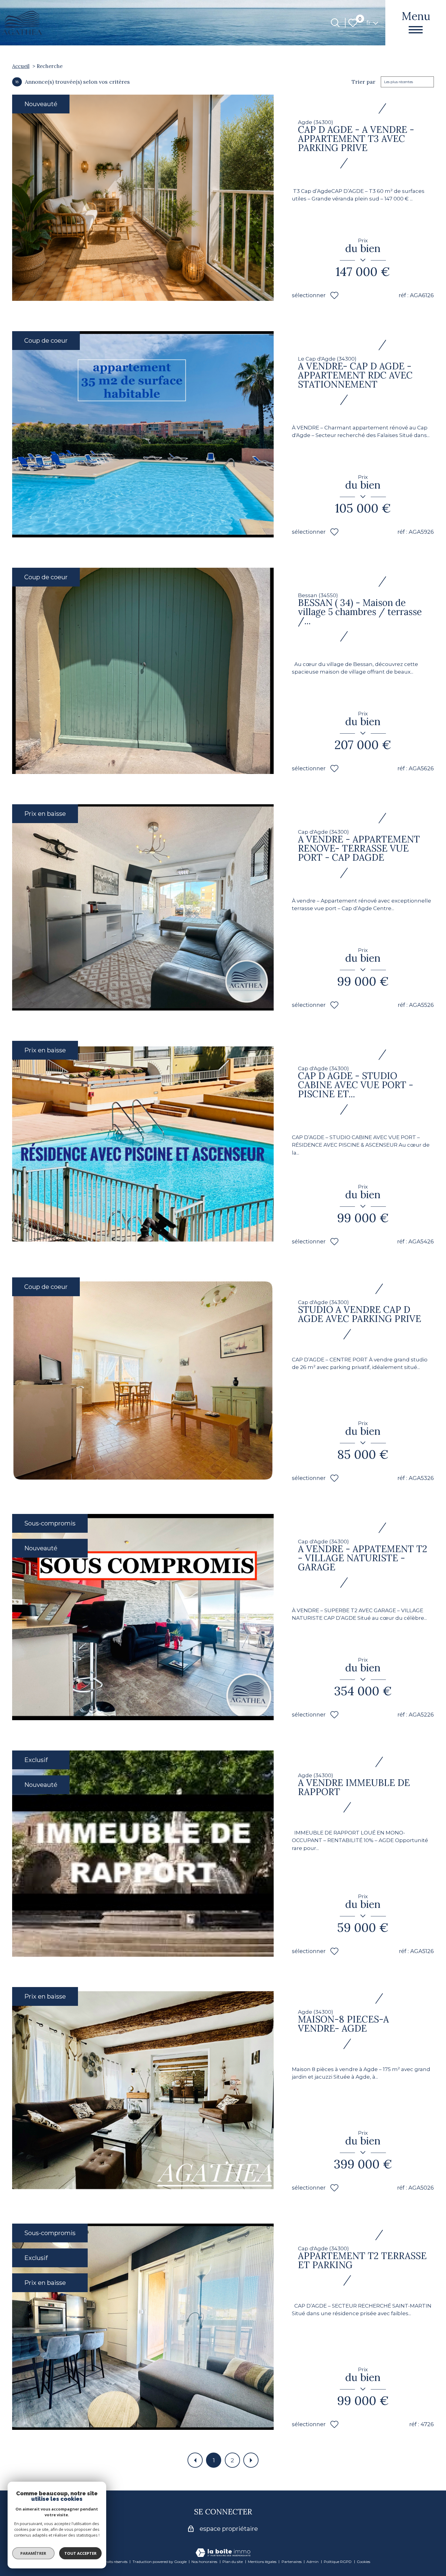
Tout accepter (80, 2553)
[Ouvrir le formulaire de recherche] (335, 23)
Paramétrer (34, 2553)
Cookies (363, 2562)
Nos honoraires (204, 2562)
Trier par (363, 82)
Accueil (21, 66)
